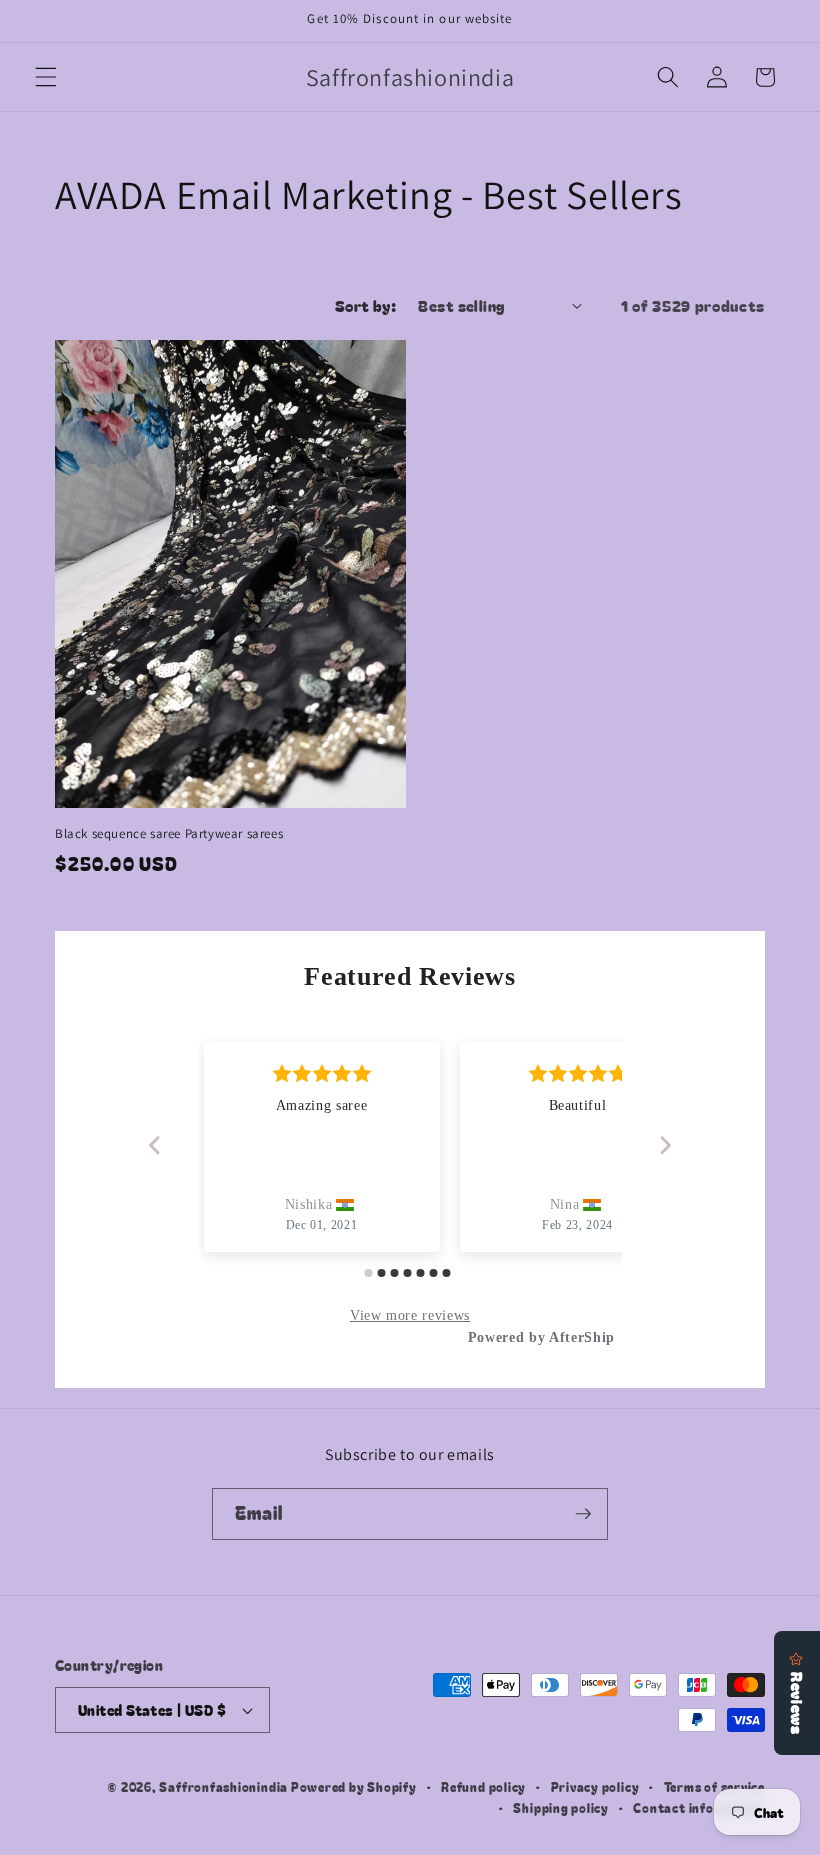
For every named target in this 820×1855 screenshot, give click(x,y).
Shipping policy (561, 1807)
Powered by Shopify (354, 1786)
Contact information (699, 1807)
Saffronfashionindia (223, 1786)
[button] (46, 77)
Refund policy (483, 1786)
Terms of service (714, 1786)
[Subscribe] (583, 1514)
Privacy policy (595, 1786)
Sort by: (366, 305)
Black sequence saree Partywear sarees (169, 834)
